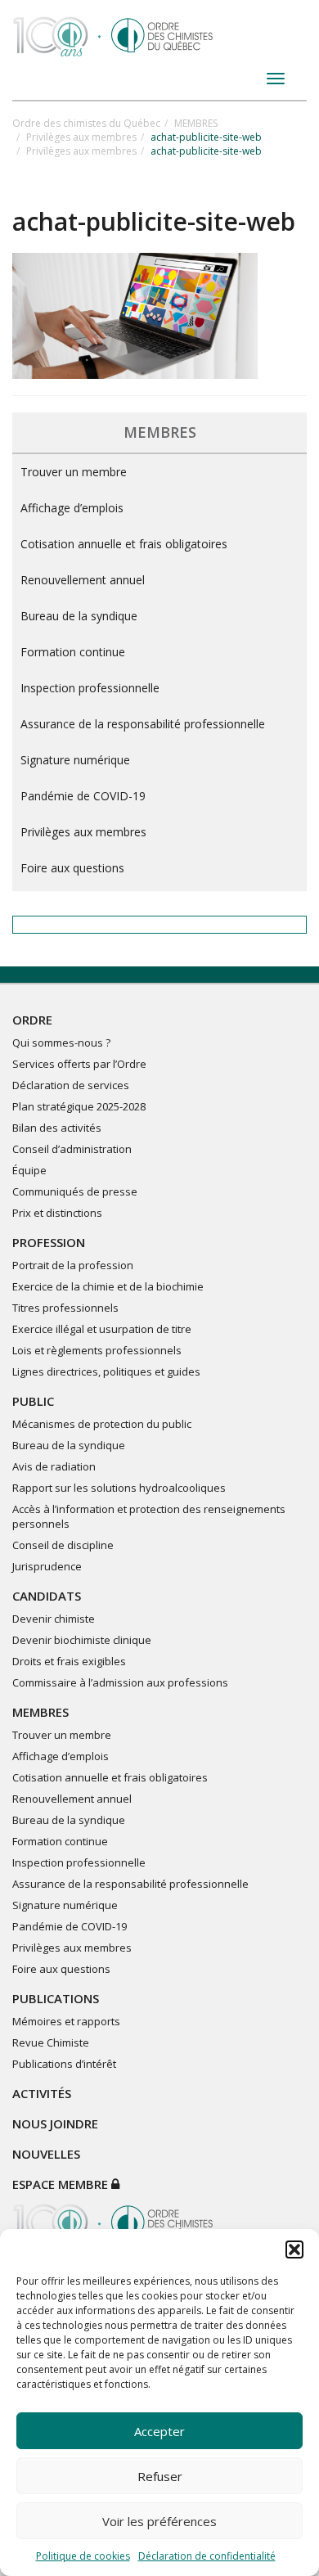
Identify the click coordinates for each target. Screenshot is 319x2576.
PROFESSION (49, 1242)
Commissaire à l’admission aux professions (120, 1682)
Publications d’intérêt (64, 2064)
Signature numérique (75, 760)
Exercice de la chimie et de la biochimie (108, 1286)
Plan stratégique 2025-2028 (79, 1106)
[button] (294, 2249)
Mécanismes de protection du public (102, 1424)
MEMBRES (196, 123)
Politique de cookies (83, 2556)
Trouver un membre (74, 472)
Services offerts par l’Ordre (79, 1064)
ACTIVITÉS (42, 2093)
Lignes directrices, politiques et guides (106, 1371)
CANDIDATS (47, 1596)
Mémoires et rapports (66, 2021)
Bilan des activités (57, 1128)
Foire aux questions (72, 868)
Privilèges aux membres (81, 137)
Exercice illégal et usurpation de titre (102, 1329)
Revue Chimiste (51, 2042)
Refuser (160, 2476)
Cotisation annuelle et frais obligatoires (124, 544)
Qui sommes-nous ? (61, 1043)
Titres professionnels (65, 1308)
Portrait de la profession (73, 1265)
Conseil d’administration (72, 1149)
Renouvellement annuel (83, 580)
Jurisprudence (47, 1566)
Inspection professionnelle (90, 688)
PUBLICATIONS (56, 1998)
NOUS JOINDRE (55, 2123)
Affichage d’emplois (72, 508)
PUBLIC (33, 1401)
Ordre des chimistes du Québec (86, 123)
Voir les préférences (159, 2521)
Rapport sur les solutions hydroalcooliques (119, 1488)
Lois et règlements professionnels (97, 1350)
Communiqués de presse (75, 1191)
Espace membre (62, 2184)
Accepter (159, 2431)
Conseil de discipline (63, 1545)
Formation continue (73, 652)
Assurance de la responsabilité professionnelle (143, 724)
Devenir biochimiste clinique (82, 1640)
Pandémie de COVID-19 (83, 796)
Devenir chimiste (54, 1619)
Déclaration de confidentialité (207, 2556)
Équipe (29, 1170)
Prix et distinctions (57, 1213)
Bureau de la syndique (79, 616)
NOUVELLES (46, 2154)
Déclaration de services (71, 1085)
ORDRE (32, 1020)
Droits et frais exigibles (69, 1661)
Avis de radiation (54, 1466)
